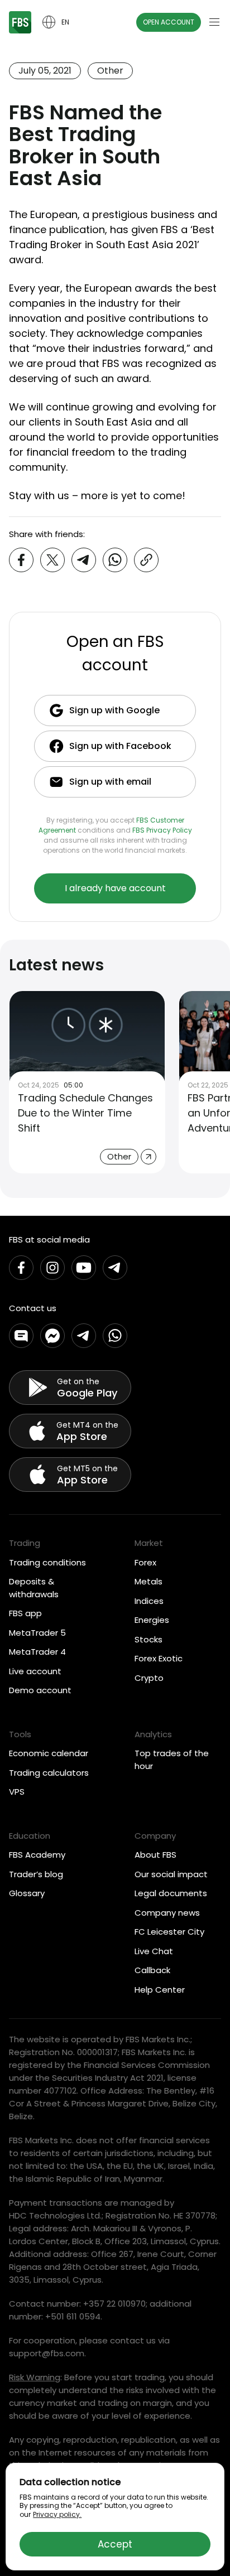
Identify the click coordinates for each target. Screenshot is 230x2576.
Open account (169, 22)
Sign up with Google (114, 710)
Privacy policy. (57, 2514)
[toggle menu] (214, 22)
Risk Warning (35, 2377)
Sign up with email (110, 782)
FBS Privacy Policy (162, 830)
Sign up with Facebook (120, 746)
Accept (115, 2544)
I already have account (115, 888)
